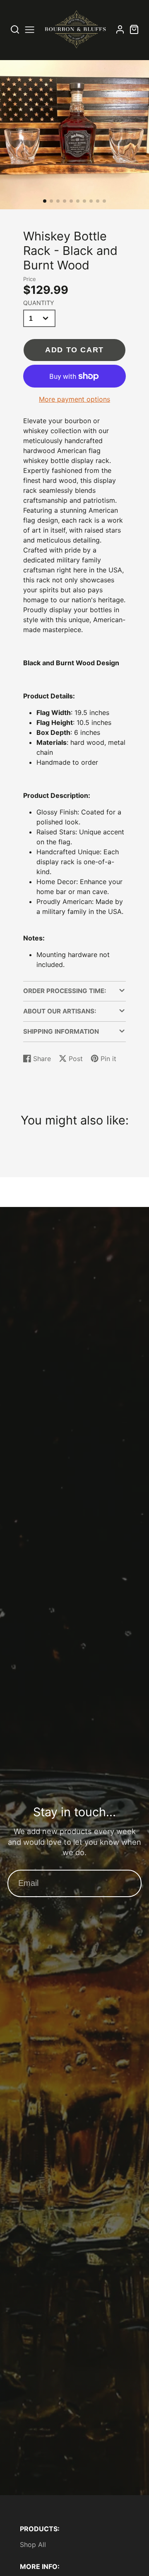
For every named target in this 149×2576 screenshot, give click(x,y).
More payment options (74, 399)
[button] (45, 201)
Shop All (33, 2544)
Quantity (39, 303)
